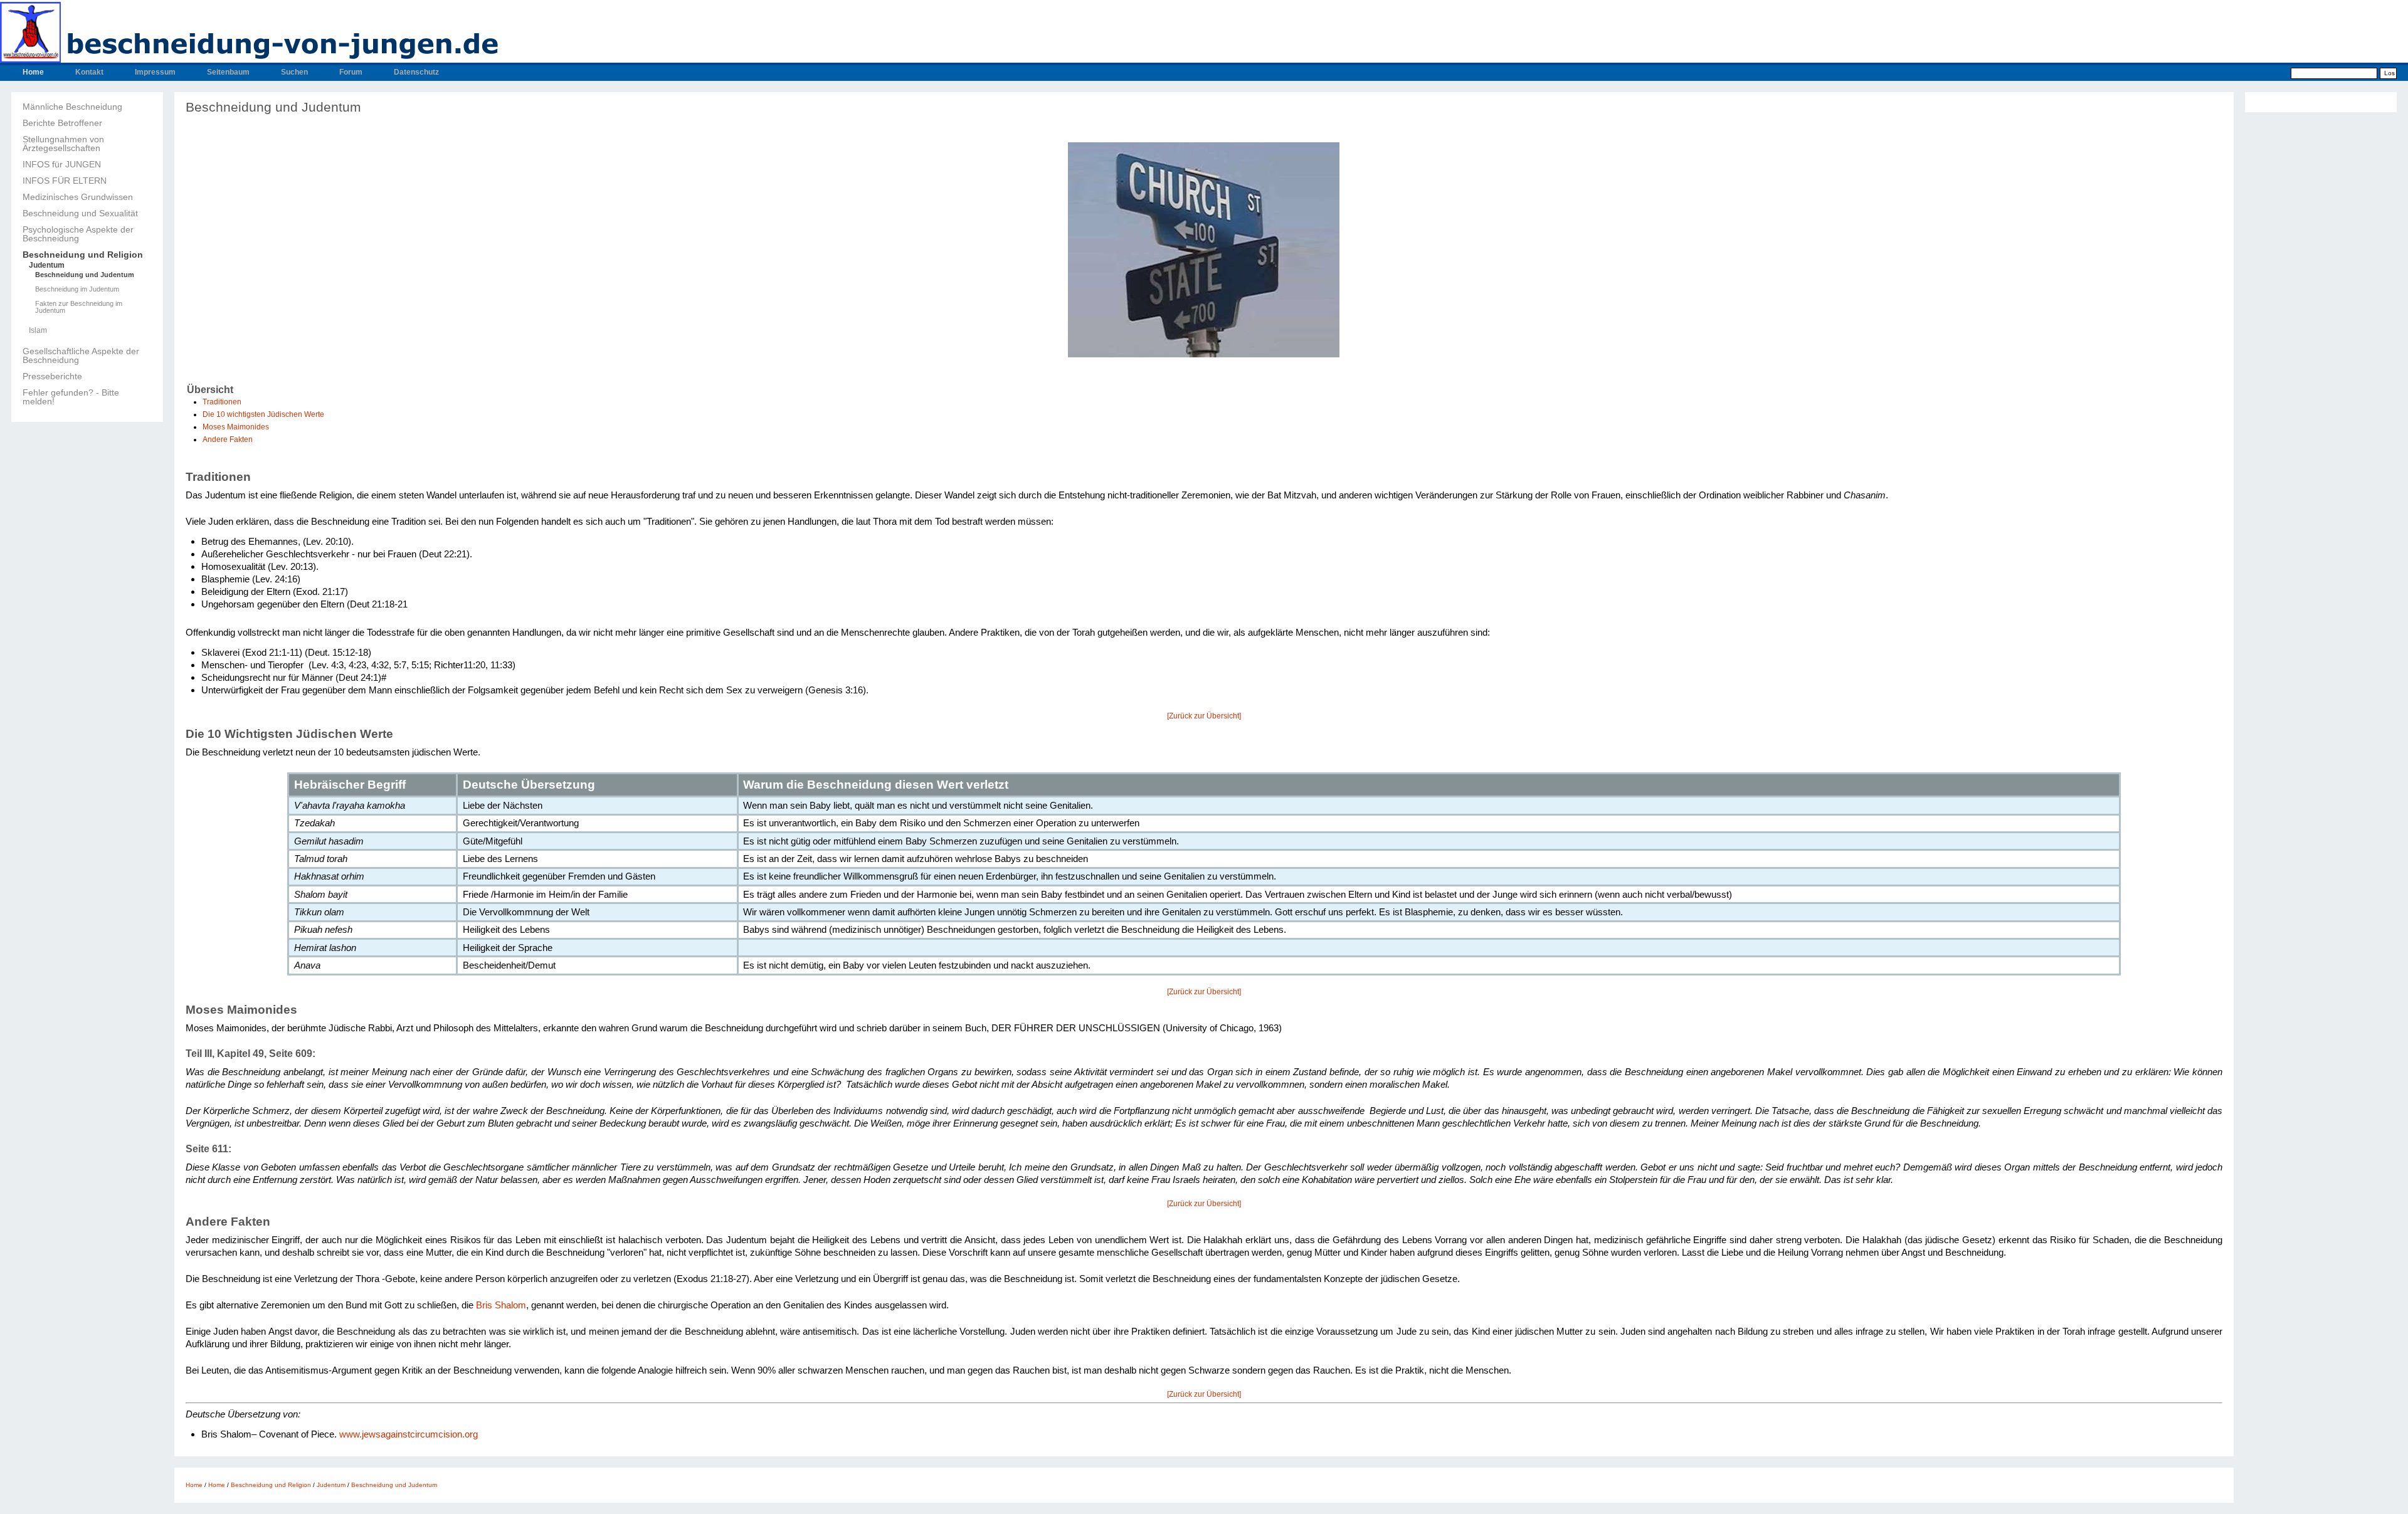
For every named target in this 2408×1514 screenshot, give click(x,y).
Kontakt (89, 72)
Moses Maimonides (236, 427)
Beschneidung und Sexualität (80, 213)
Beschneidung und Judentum (85, 275)
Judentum (47, 265)
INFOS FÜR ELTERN (65, 181)
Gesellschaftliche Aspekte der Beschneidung (81, 355)
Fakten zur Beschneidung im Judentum (79, 307)
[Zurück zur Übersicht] (1204, 716)
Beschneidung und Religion (83, 255)
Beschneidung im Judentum (77, 289)
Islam (38, 330)
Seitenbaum (228, 72)
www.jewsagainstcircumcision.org (409, 1434)
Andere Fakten (228, 439)
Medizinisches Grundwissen (78, 197)
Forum (351, 72)
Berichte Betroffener (62, 123)
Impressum (155, 72)
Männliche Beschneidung (72, 107)
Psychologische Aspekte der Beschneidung (78, 234)
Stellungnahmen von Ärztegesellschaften (63, 144)
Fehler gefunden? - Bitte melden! (71, 397)
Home (33, 72)
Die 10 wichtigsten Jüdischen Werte (263, 414)
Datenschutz (416, 72)
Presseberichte (52, 376)
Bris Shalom (501, 1305)
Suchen (294, 72)
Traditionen (222, 402)
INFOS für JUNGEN (62, 164)
